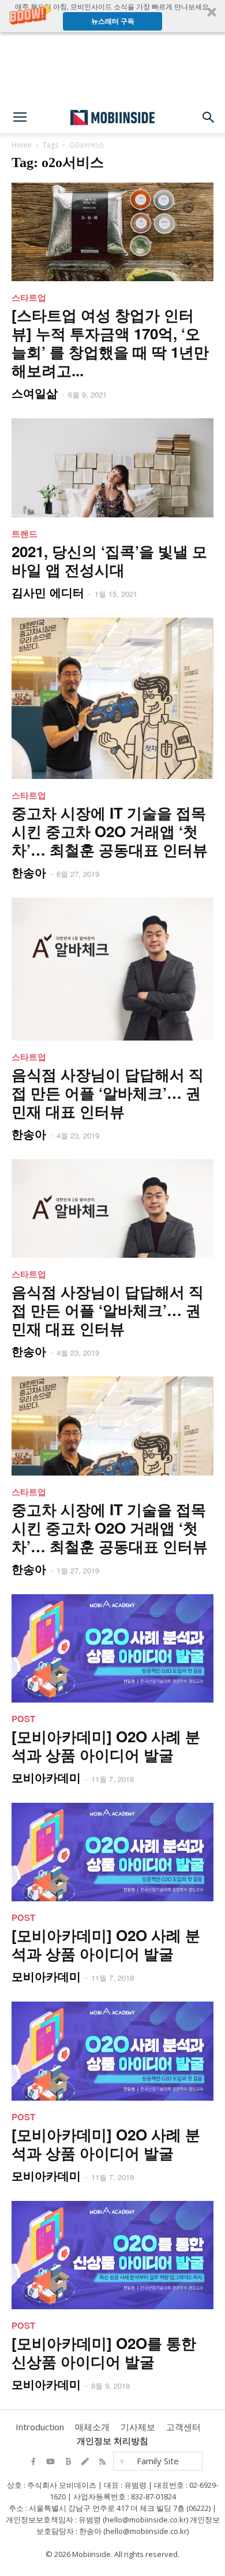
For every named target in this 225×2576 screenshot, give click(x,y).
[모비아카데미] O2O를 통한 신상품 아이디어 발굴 (104, 2352)
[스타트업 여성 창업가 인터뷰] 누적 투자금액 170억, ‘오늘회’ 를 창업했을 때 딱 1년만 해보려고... (110, 343)
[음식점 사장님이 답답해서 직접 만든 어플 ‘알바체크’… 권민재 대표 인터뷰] (112, 969)
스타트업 (29, 297)
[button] (112, 16)
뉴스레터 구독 (113, 21)
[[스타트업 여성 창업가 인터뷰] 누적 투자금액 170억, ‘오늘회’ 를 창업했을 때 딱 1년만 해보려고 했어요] (112, 232)
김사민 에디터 (48, 592)
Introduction (40, 2427)
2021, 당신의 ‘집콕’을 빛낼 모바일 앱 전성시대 (109, 560)
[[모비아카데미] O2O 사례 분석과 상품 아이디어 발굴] (112, 1648)
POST (23, 1719)
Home (22, 145)
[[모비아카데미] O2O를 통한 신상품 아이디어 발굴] (112, 2255)
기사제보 (138, 2427)
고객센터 (183, 2427)
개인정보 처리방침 (112, 2441)
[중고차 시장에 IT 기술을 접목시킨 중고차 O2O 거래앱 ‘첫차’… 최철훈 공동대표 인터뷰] (112, 699)
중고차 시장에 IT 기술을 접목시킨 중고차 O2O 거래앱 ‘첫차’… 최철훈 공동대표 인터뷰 (110, 831)
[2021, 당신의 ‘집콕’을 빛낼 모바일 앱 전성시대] (112, 468)
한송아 (29, 872)
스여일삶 (35, 393)
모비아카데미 (46, 1777)
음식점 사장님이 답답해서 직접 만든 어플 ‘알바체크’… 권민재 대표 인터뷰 (108, 1093)
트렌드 (25, 534)
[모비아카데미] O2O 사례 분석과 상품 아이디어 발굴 (106, 1745)
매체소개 (92, 2427)
